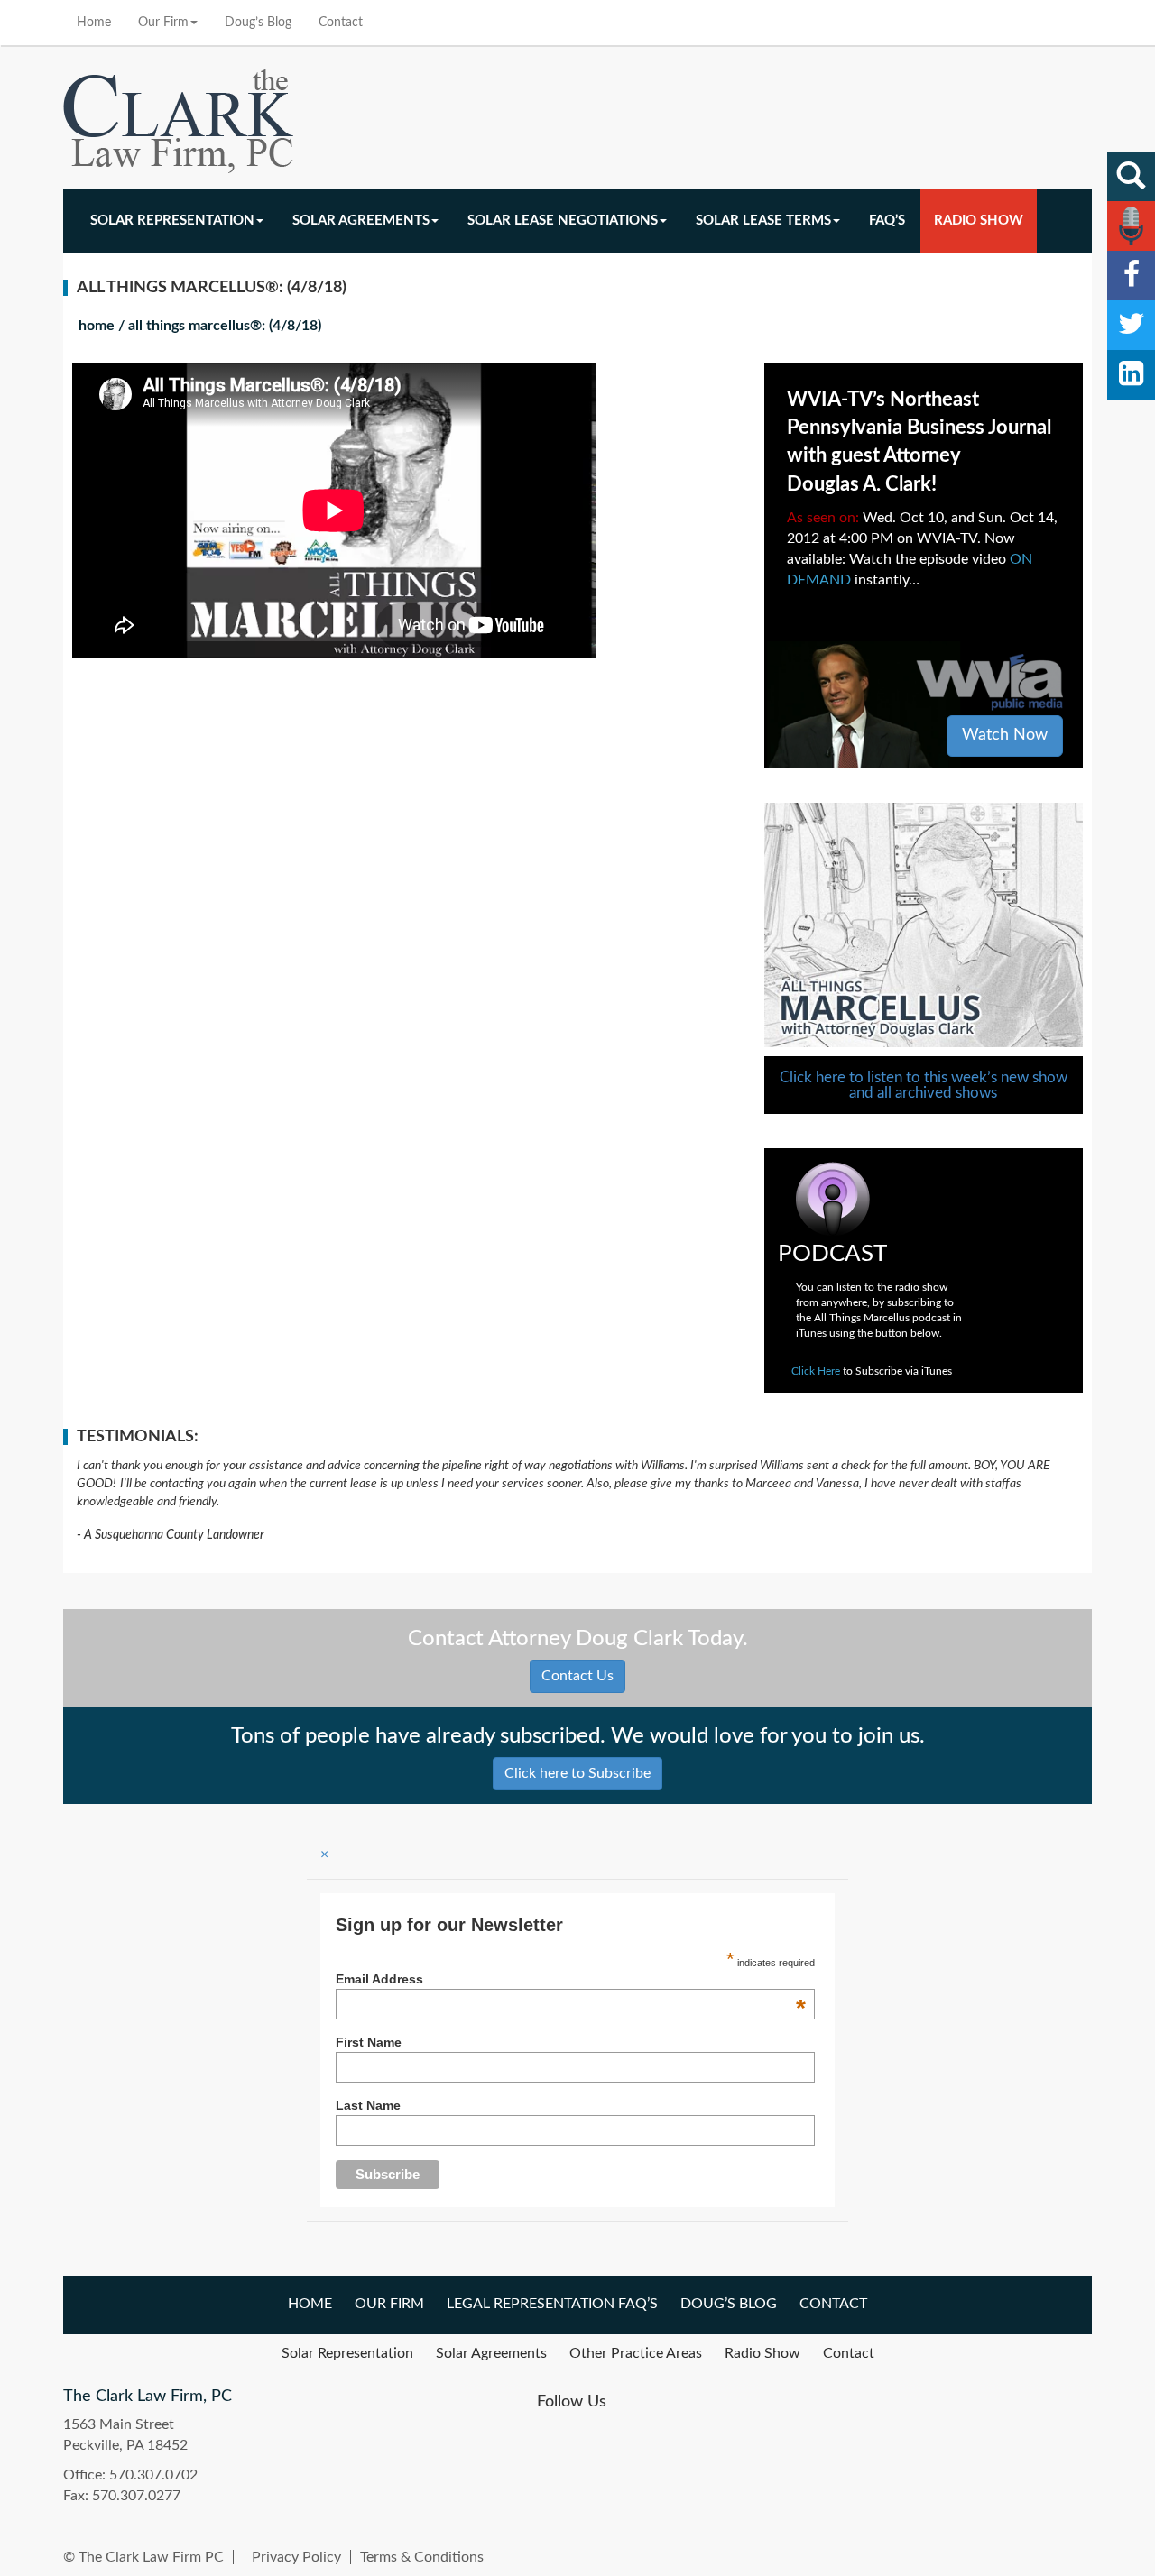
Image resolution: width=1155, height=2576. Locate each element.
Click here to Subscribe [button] (577, 1773)
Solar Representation (172, 221)
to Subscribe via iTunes (872, 1371)
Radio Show (979, 221)
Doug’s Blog (258, 23)
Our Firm (163, 23)
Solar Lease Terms (763, 221)
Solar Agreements (361, 221)
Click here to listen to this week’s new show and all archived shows (924, 1085)
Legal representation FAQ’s (552, 2304)
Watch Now (1005, 735)
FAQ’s (887, 221)
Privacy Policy (296, 2557)
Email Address (571, 1979)
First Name (369, 2042)
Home (94, 23)
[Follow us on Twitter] (1131, 325)
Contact (341, 23)
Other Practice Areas (636, 2353)
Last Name (368, 2105)
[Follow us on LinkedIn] (1131, 375)
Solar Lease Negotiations (563, 221)
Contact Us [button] (577, 1676)
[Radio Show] (1131, 226)
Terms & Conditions (422, 2557)
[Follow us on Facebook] (1131, 276)
